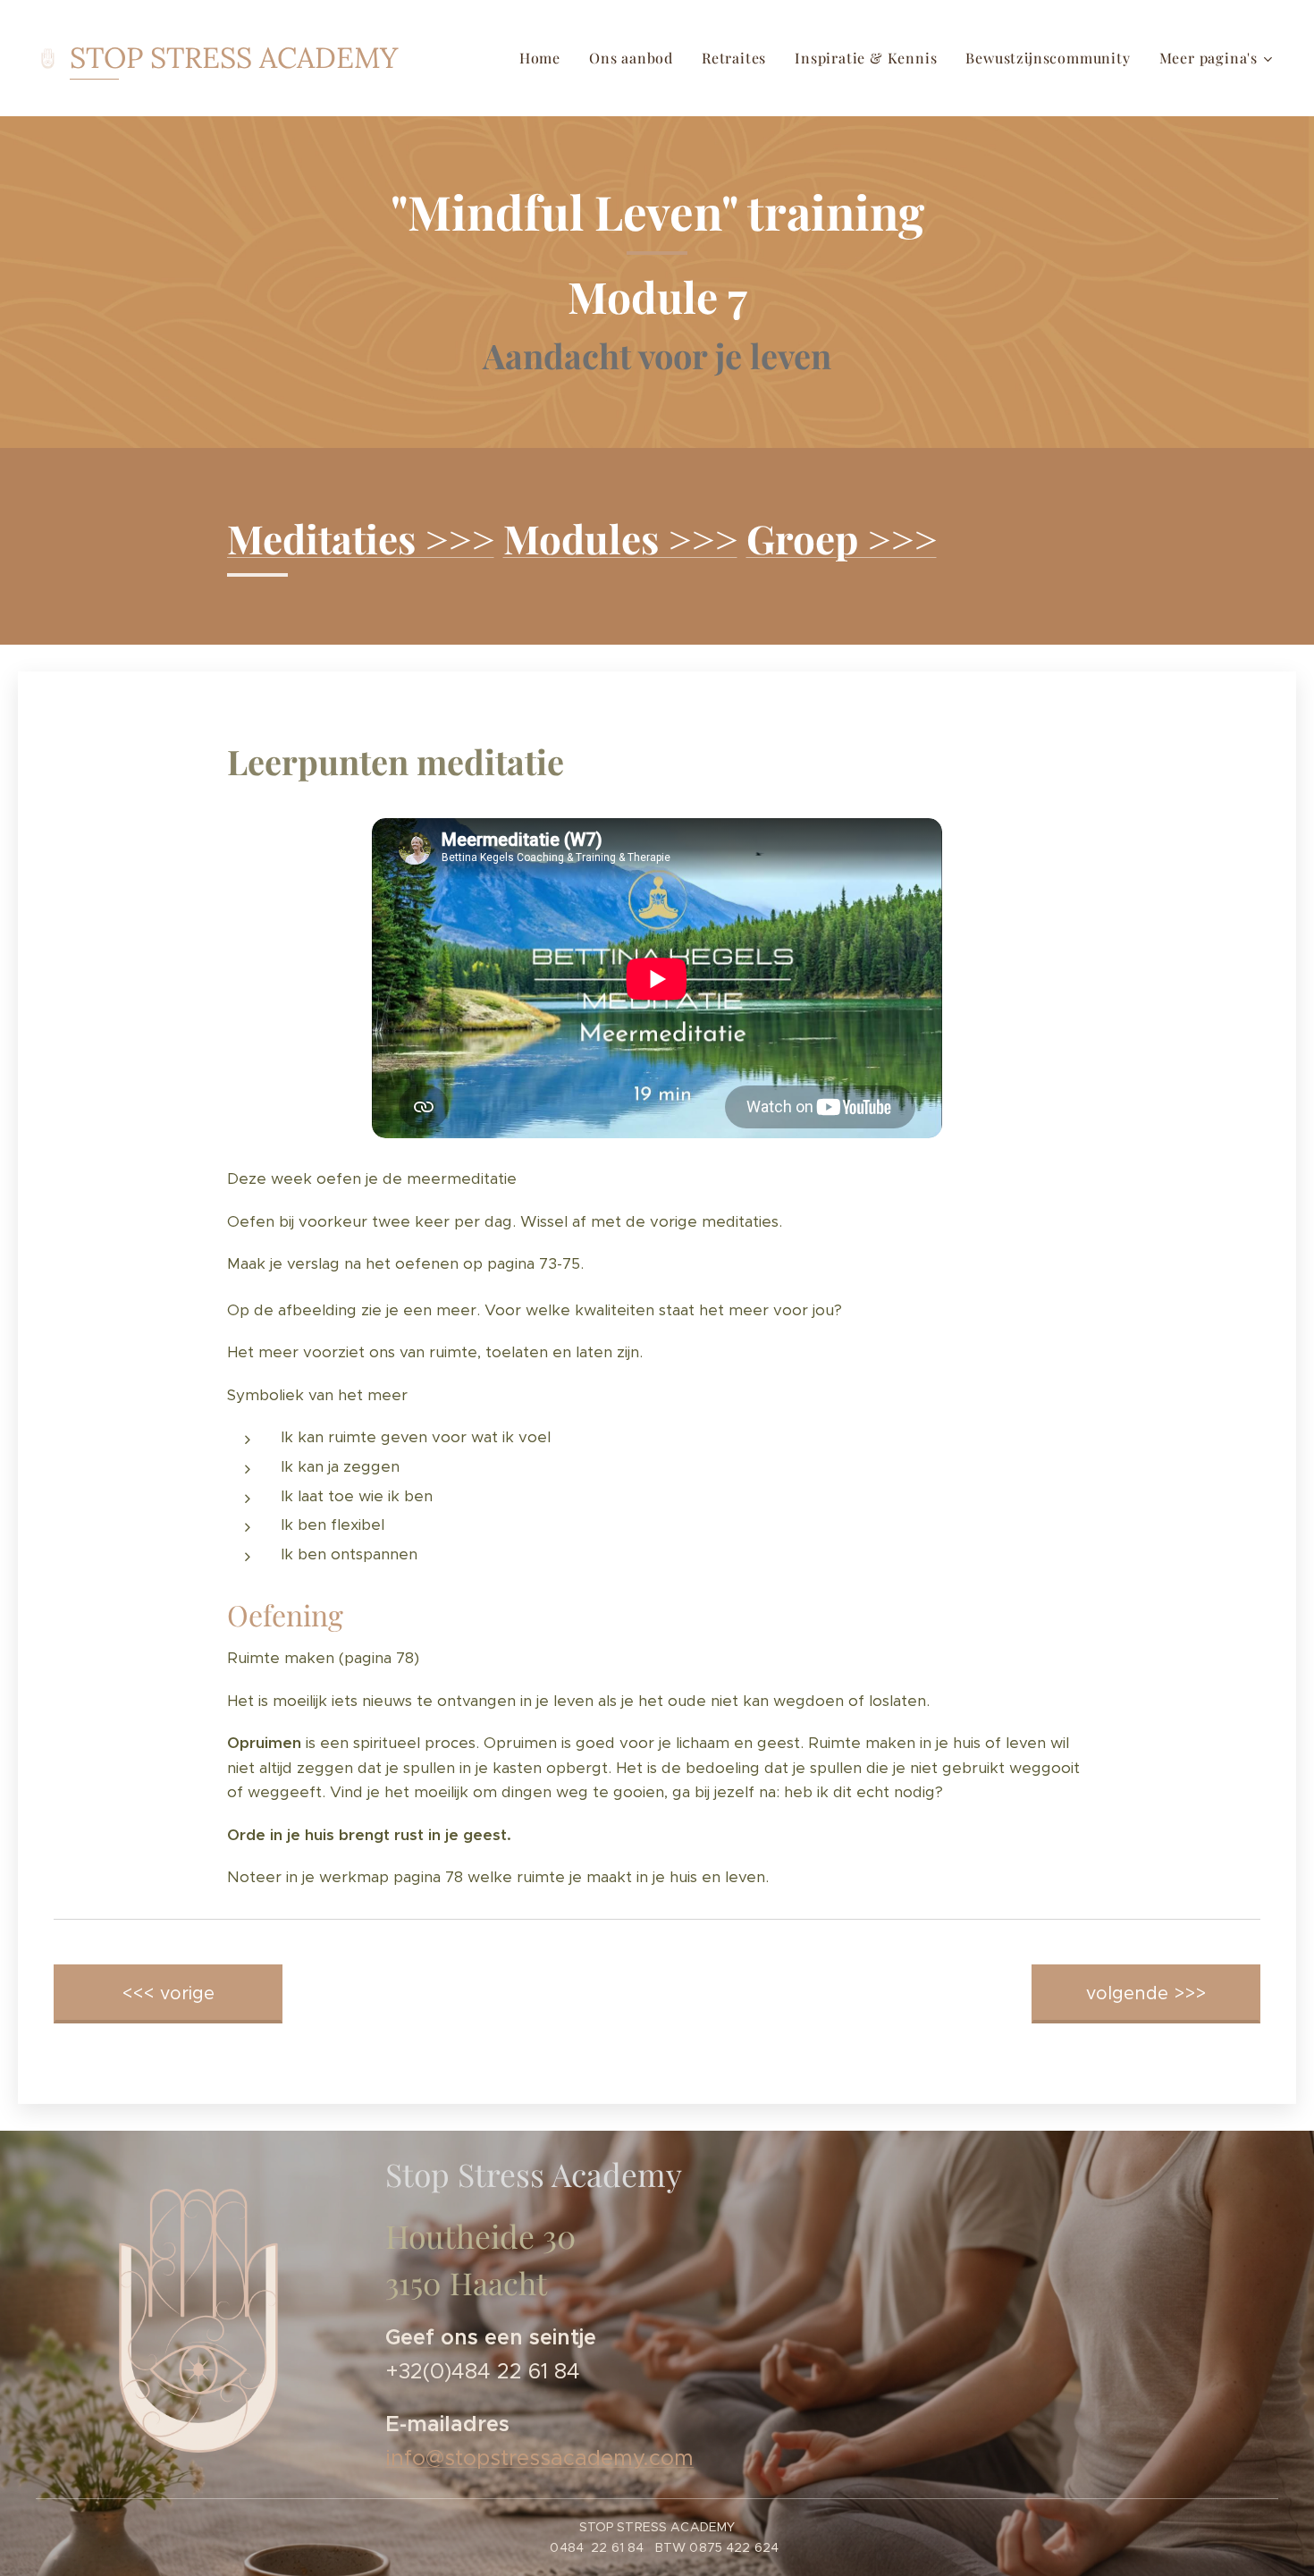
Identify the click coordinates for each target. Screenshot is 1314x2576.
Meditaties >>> (361, 538)
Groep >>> (842, 538)
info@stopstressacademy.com (539, 2458)
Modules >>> (620, 538)
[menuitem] (545, 58)
